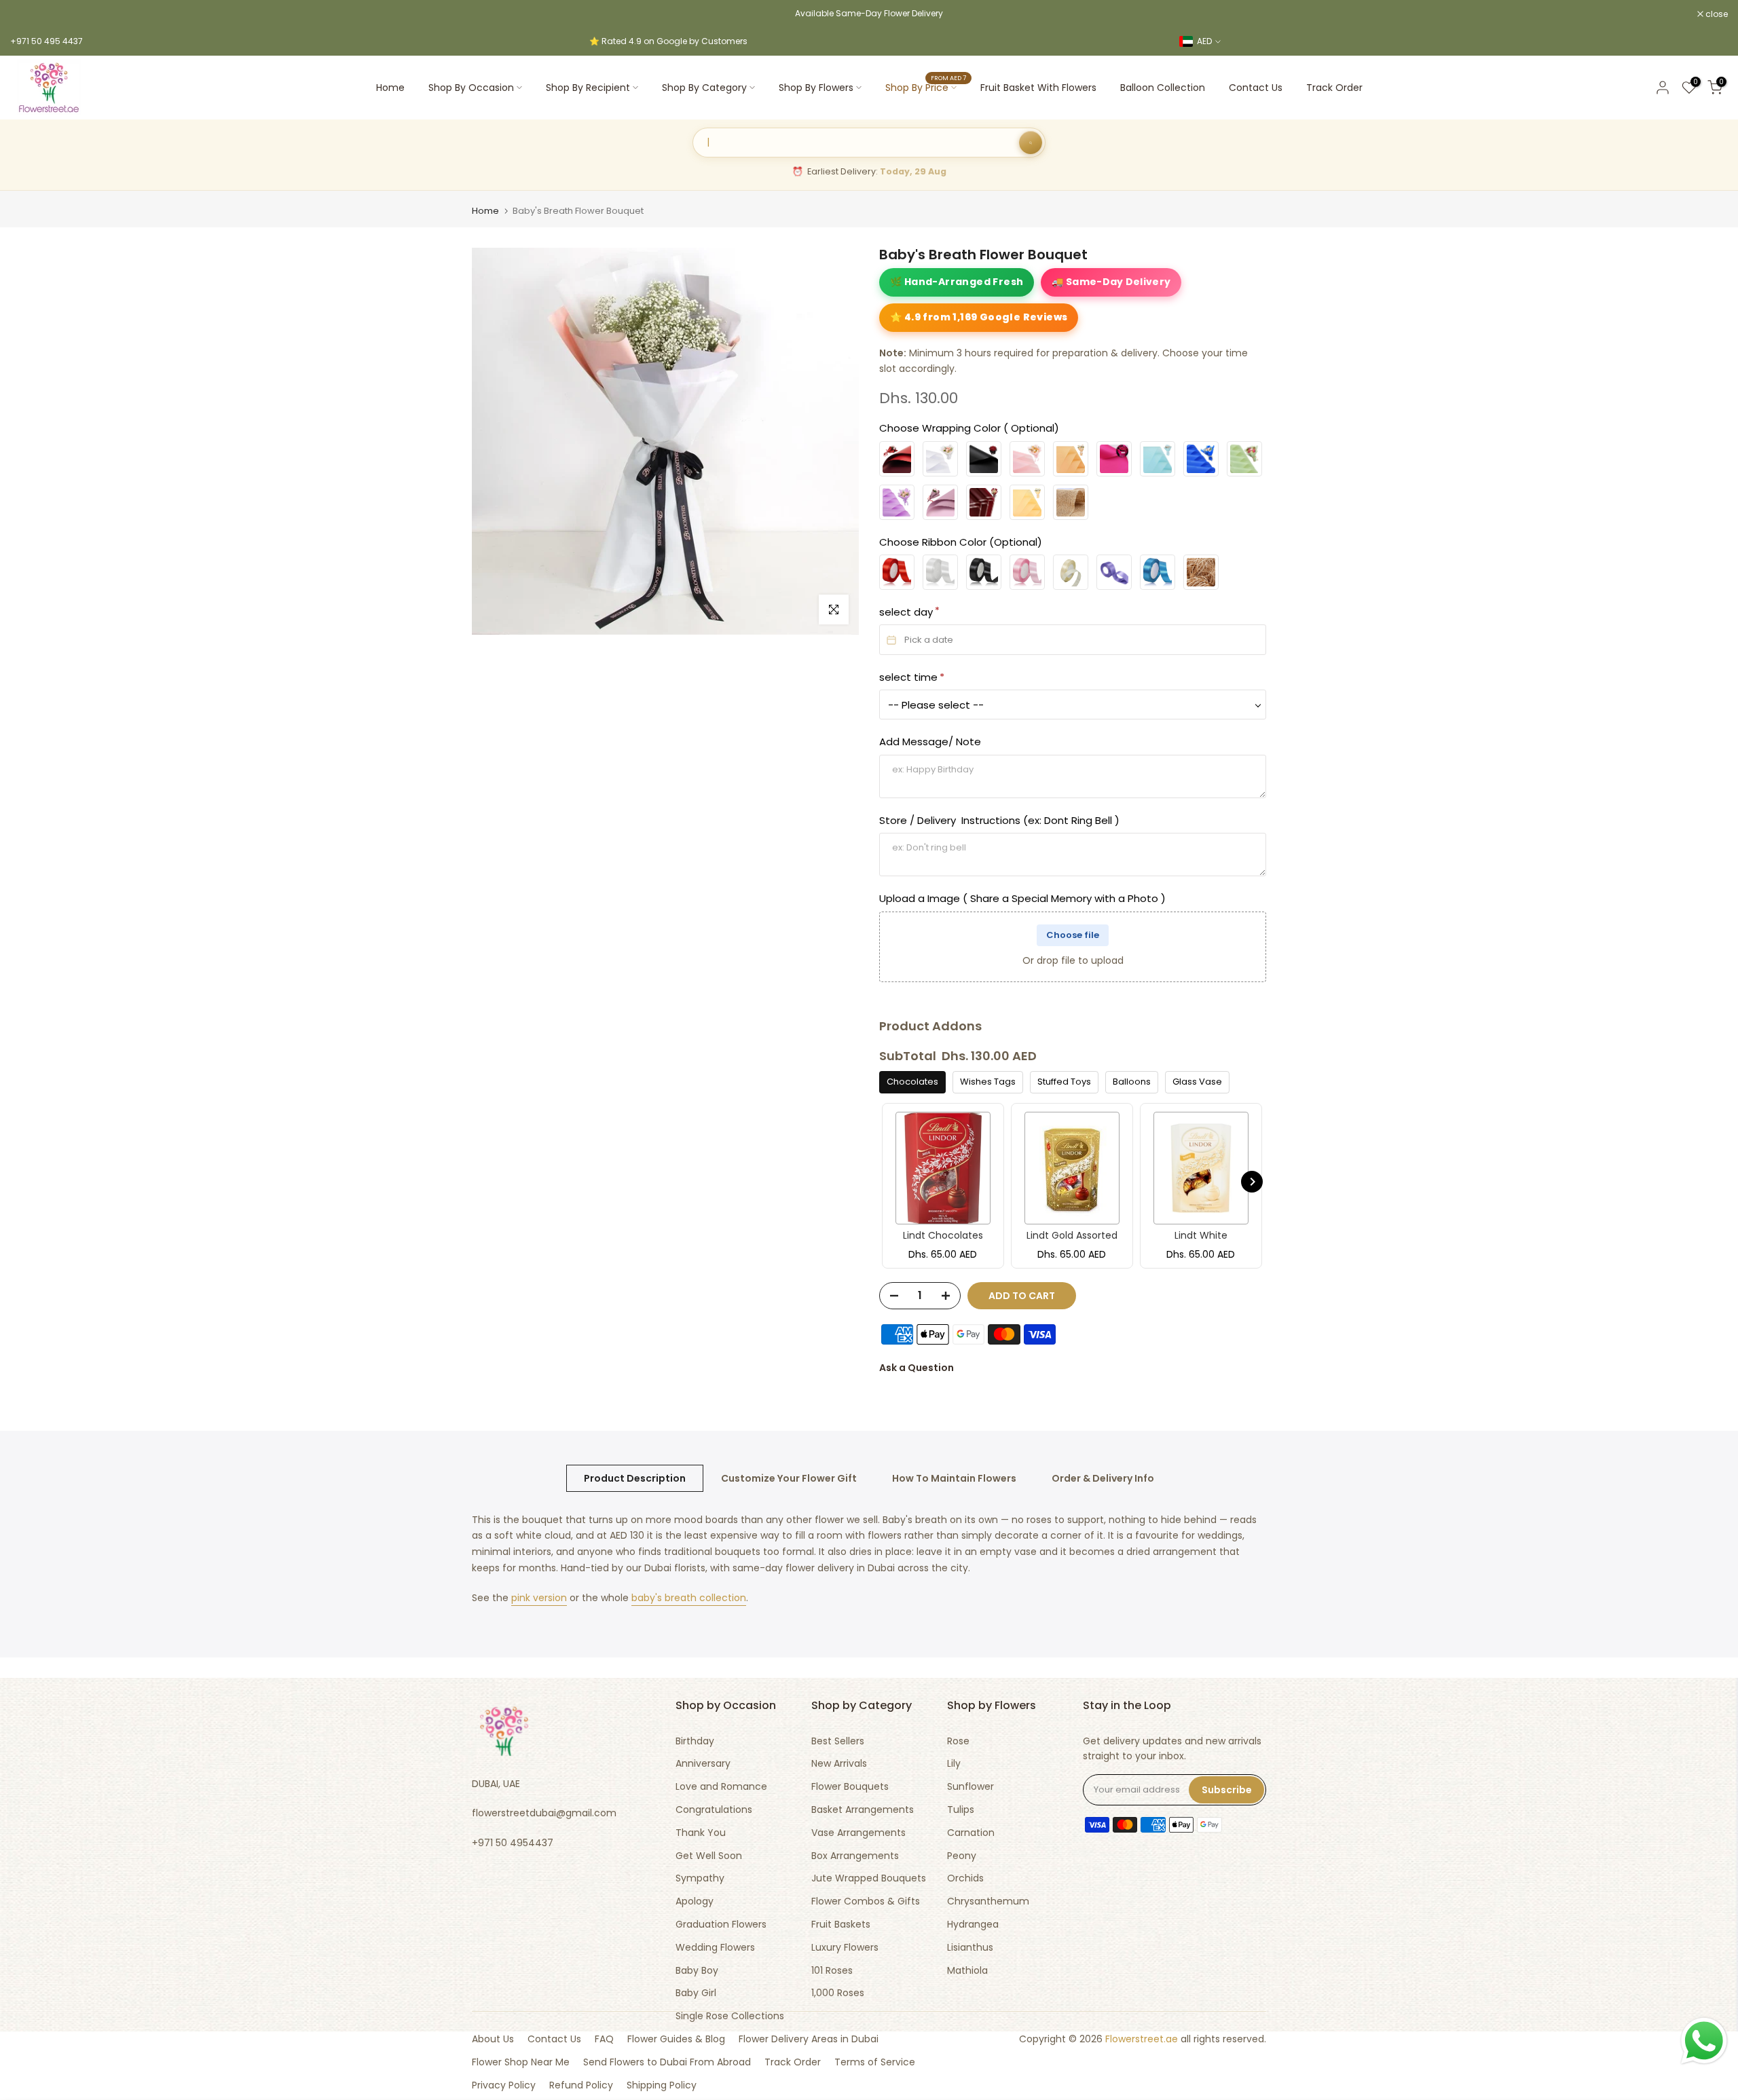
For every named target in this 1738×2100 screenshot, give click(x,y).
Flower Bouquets (850, 1787)
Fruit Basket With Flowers (1038, 88)
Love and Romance (721, 1787)
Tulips (961, 1810)
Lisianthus (970, 1948)
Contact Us (1256, 88)
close (29, 14)
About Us (493, 2039)
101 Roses (832, 1971)
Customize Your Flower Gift (789, 1478)
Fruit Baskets (841, 1925)
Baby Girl (696, 1993)
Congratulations (714, 1810)
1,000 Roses (838, 1993)
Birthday (695, 1741)
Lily (954, 1764)
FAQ (604, 2039)
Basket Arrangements (863, 1810)
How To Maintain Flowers (954, 1478)
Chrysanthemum (988, 1901)
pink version (539, 1598)
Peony (962, 1856)
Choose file (1073, 935)
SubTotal (908, 1056)
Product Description (635, 1478)
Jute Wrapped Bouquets (869, 1878)
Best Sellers (838, 1741)
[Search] (1031, 143)
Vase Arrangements (858, 1833)
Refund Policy (581, 2085)
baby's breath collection (689, 1598)
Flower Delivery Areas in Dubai (809, 2039)
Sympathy (700, 1878)
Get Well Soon (709, 1856)
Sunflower (970, 1787)
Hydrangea (973, 1925)
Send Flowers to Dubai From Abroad (667, 2062)
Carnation (971, 1833)
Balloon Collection (1163, 88)
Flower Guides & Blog (676, 2039)
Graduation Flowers (721, 1925)
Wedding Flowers (715, 1948)
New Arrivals (839, 1764)
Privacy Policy (504, 2085)
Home (390, 88)
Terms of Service (875, 2062)
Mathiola (967, 1971)
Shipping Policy (662, 2085)
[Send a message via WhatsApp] (1704, 2041)
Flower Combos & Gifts (866, 1901)
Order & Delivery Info (1103, 1478)
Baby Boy (697, 1971)
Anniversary (703, 1764)
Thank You (701, 1833)
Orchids (965, 1878)
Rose (958, 1741)
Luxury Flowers (845, 1948)
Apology (695, 1901)
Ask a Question (917, 1368)
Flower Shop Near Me (521, 2062)
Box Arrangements (855, 1856)
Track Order (1334, 88)
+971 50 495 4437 (47, 41)
